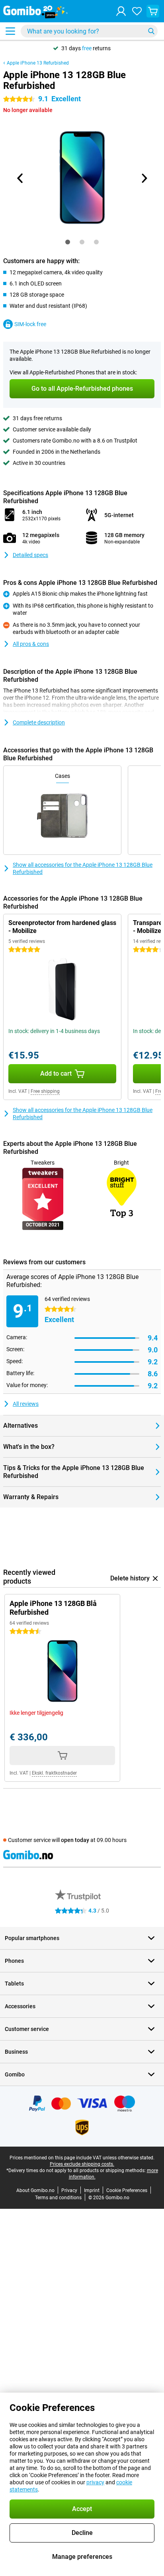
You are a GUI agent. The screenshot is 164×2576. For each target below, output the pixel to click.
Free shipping (45, 1091)
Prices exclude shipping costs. (82, 2164)
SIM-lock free (30, 324)
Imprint (92, 2190)
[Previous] (20, 178)
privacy (95, 2482)
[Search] (151, 31)
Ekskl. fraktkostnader (54, 1773)
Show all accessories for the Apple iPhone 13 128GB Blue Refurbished (83, 868)
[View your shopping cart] (153, 11)
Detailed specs (30, 555)
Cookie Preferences (127, 2190)
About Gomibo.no (35, 2190)
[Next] (144, 178)
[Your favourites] (137, 11)
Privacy (69, 2190)
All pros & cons (31, 644)
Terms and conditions (58, 2198)
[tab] (68, 242)
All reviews (26, 1404)
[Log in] (121, 11)
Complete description (39, 722)
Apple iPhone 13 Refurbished (38, 63)
